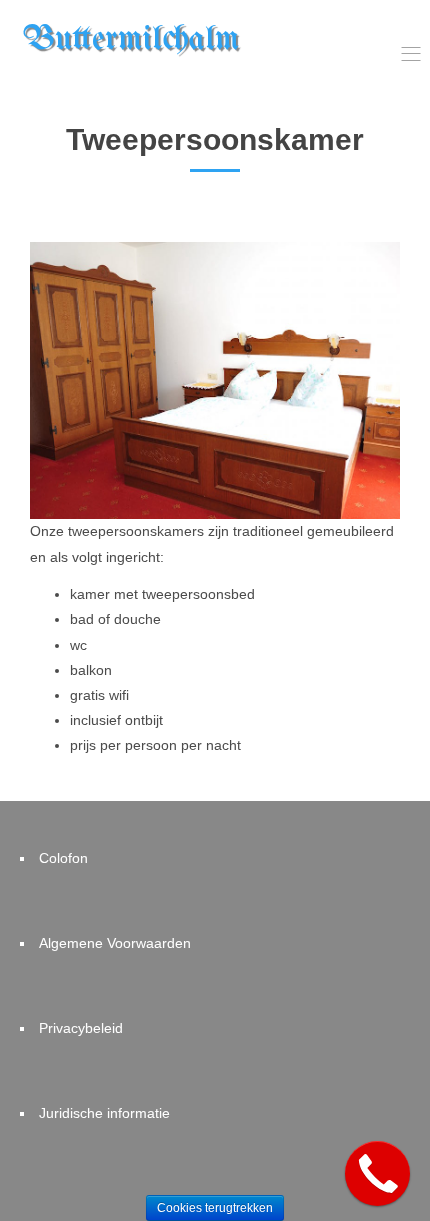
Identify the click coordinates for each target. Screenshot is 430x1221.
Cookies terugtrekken (215, 1208)
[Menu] (411, 55)
